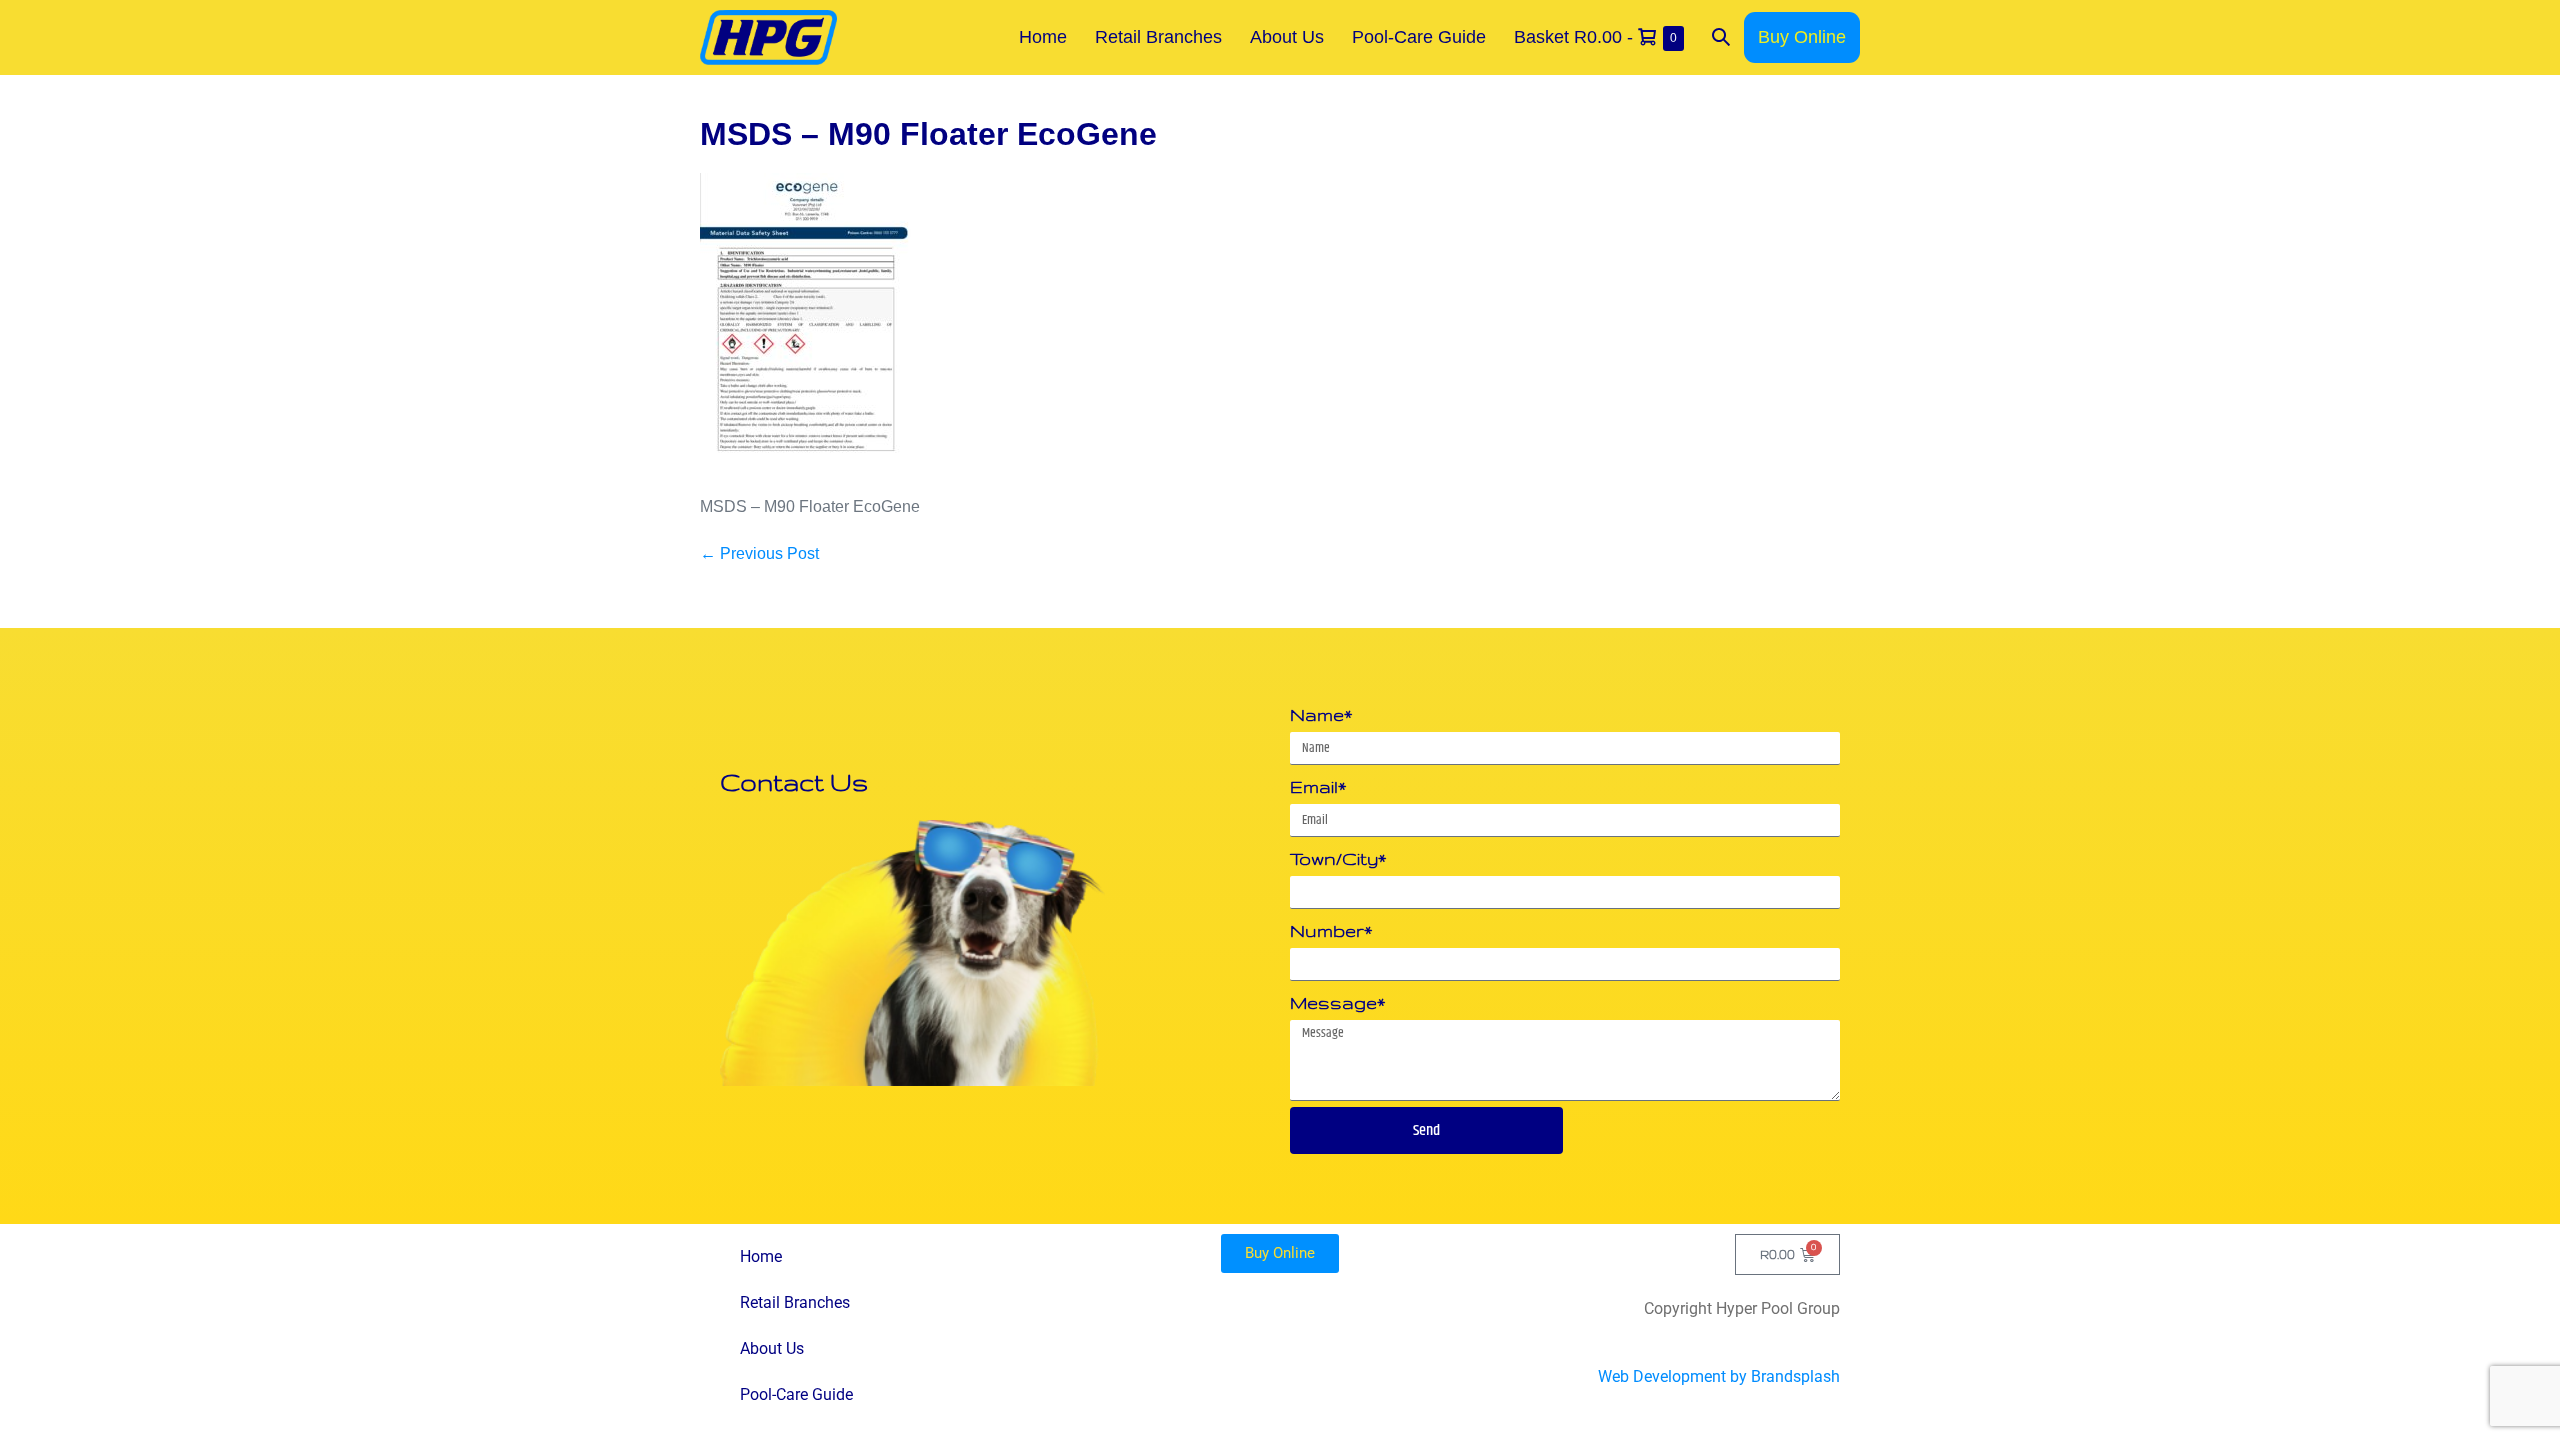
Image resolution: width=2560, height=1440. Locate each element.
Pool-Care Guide (1419, 37)
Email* (1318, 786)
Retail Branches (1158, 37)
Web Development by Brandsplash (1719, 1376)
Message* (1337, 1002)
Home (1043, 37)
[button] (1721, 37)
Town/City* (1338, 858)
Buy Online (1802, 37)
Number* (1331, 930)
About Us (1287, 37)
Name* (1321, 714)
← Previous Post (759, 553)
